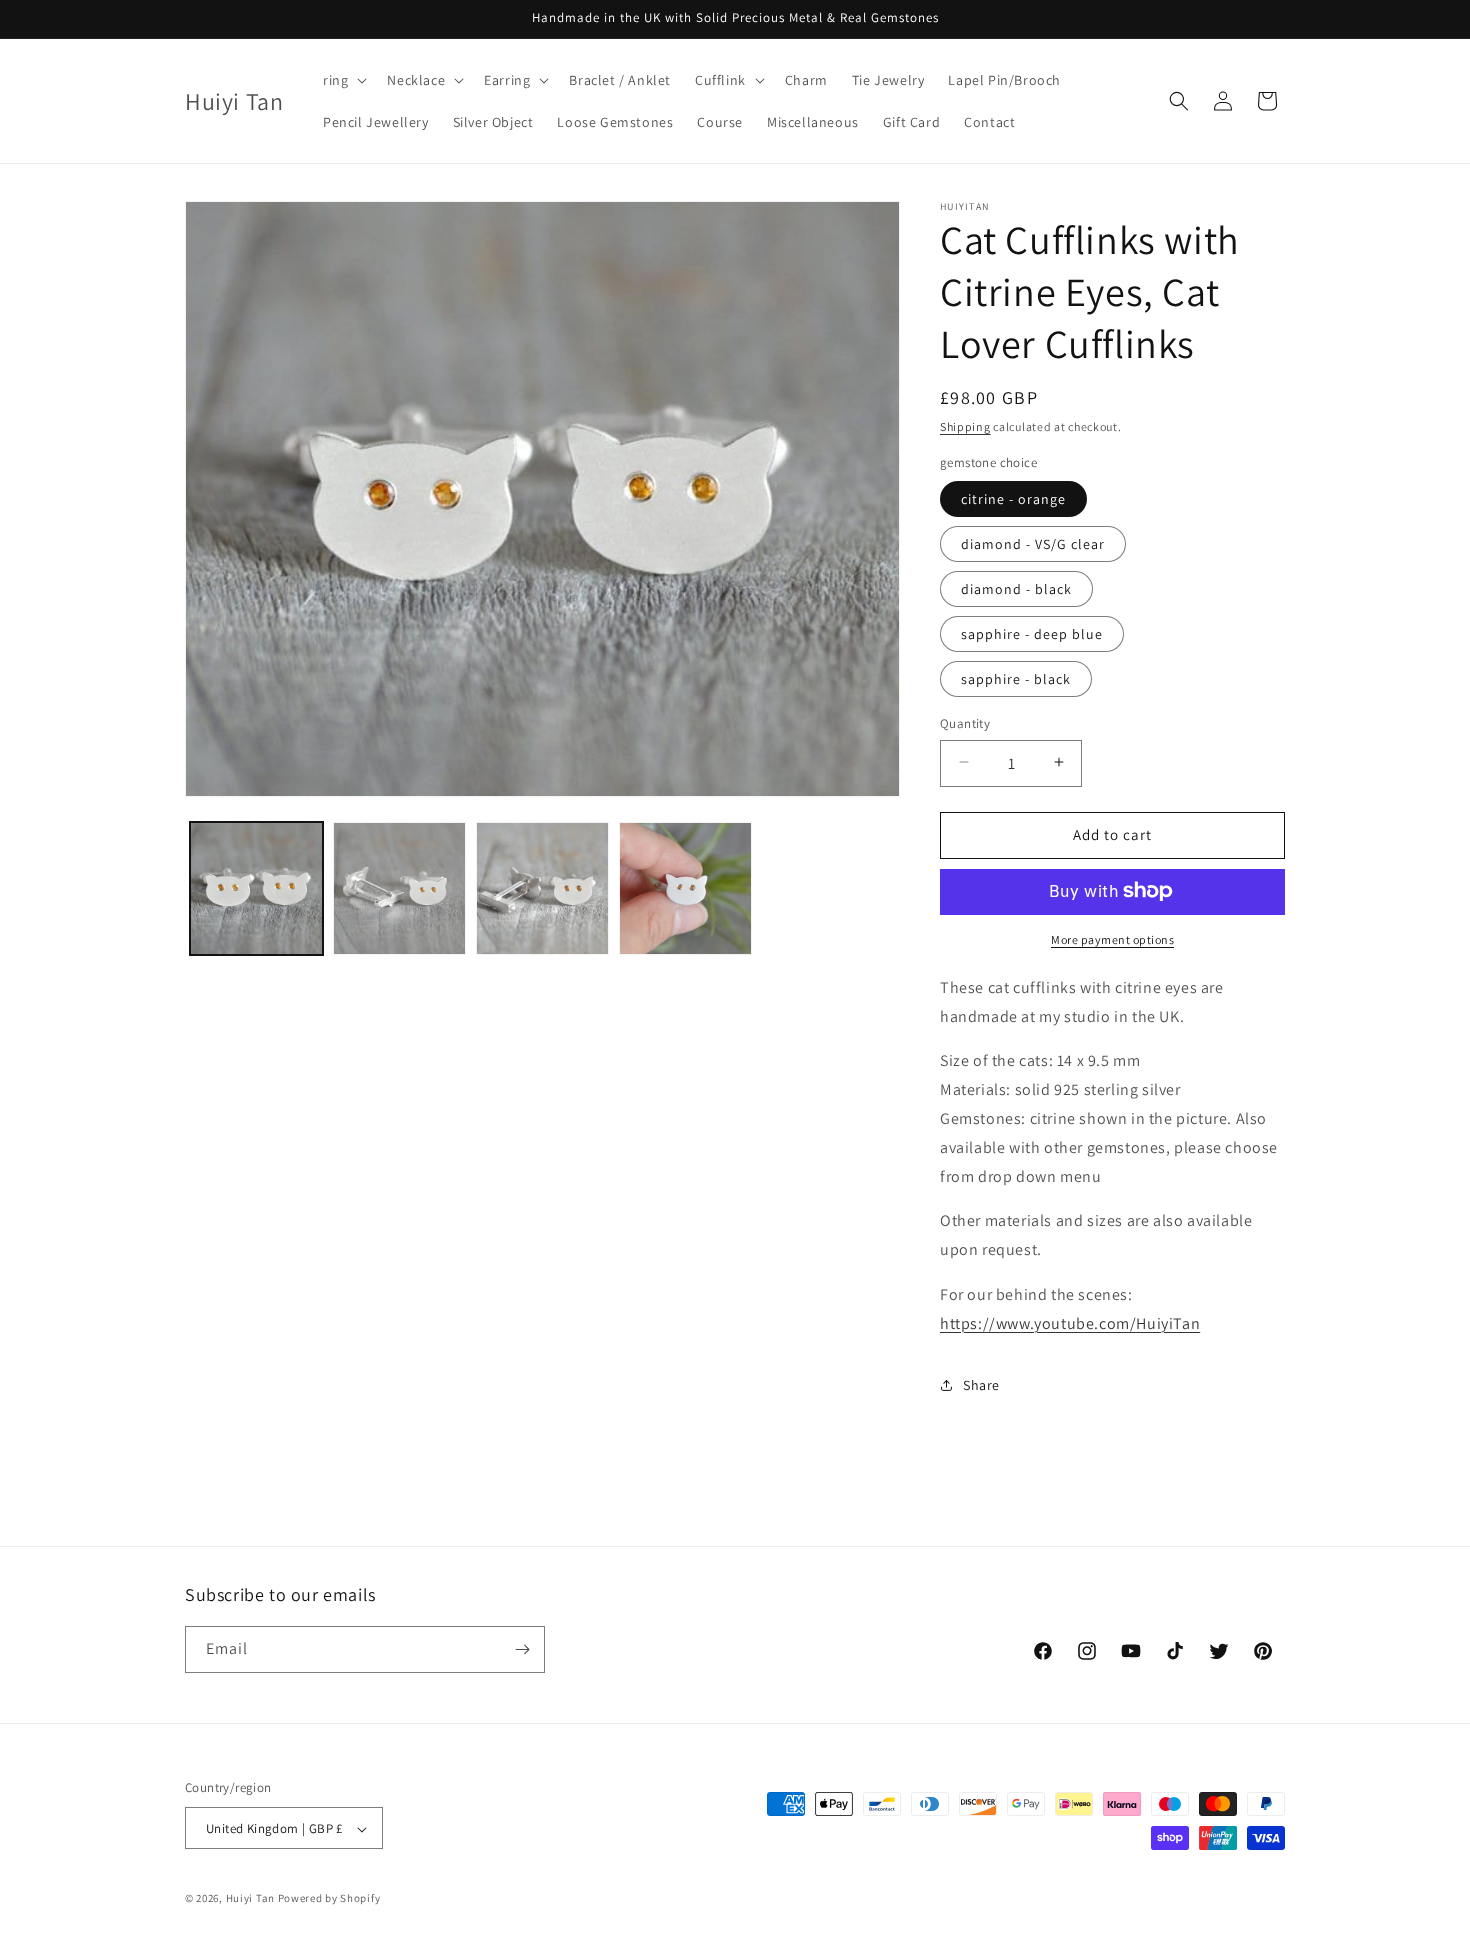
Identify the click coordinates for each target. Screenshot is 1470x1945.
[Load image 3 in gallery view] (542, 888)
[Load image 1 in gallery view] (256, 888)
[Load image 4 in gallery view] (685, 888)
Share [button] (981, 1384)
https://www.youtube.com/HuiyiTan (1070, 1322)
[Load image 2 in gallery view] (399, 888)
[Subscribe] (522, 1649)
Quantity (965, 722)
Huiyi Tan (250, 1899)
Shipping (965, 426)
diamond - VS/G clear (1033, 543)
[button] (343, 80)
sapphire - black (1016, 678)
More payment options (1112, 938)
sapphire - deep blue (1032, 633)
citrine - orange (1013, 498)
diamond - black (1016, 588)
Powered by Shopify (329, 1899)
